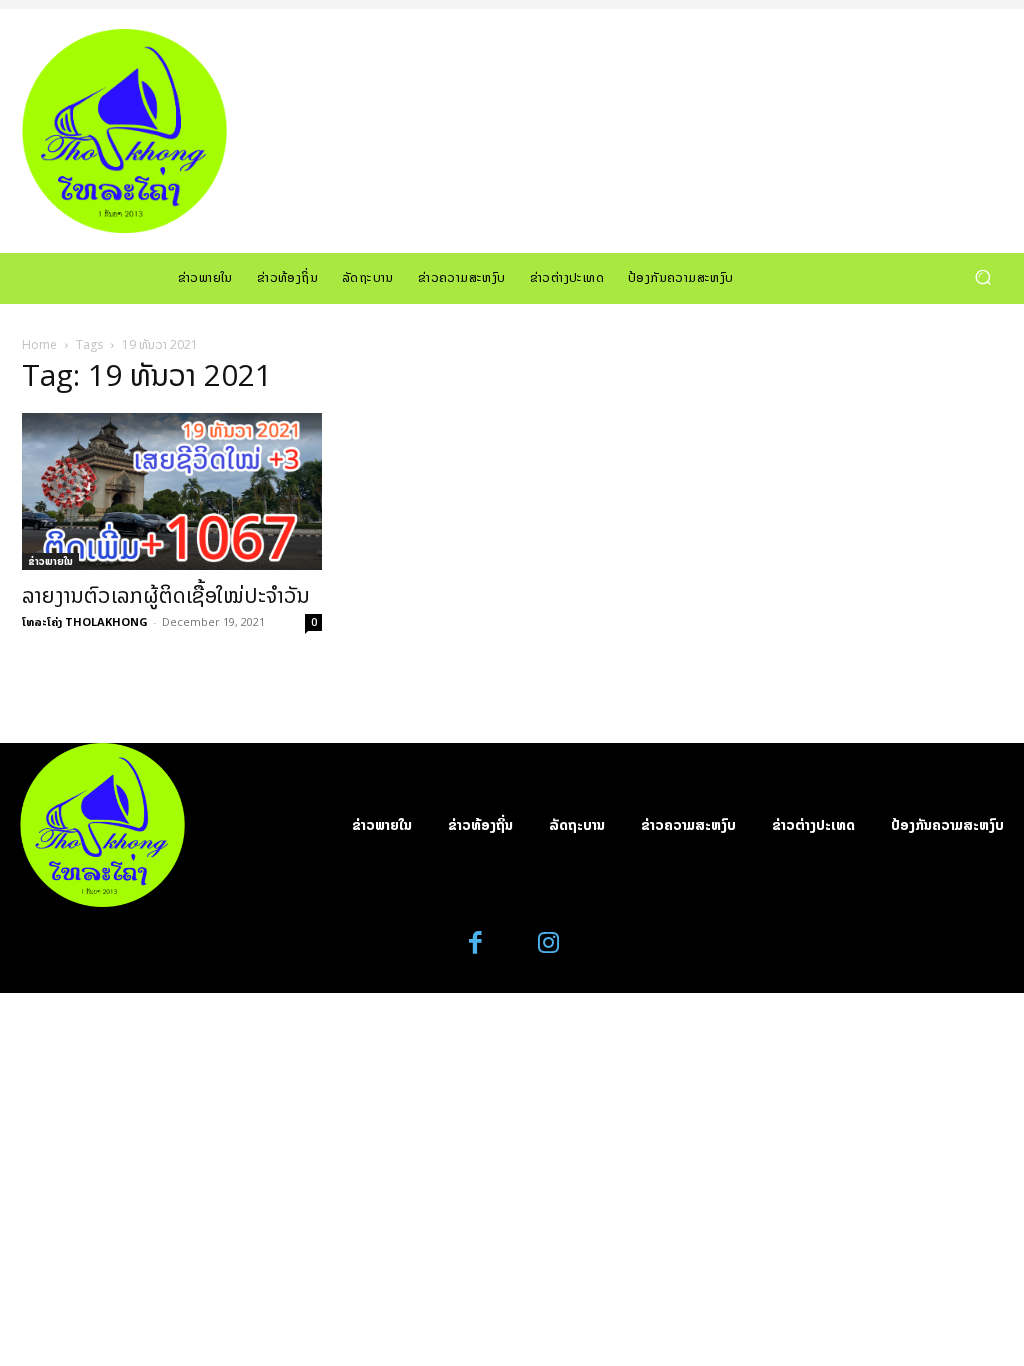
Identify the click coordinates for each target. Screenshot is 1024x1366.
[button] (982, 277)
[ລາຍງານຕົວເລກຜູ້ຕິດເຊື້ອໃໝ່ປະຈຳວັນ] (172, 491)
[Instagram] (548, 943)
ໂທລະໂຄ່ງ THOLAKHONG (85, 621)
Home (39, 344)
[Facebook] (476, 943)
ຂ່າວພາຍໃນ (50, 561)
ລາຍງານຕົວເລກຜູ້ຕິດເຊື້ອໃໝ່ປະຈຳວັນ (166, 595)
